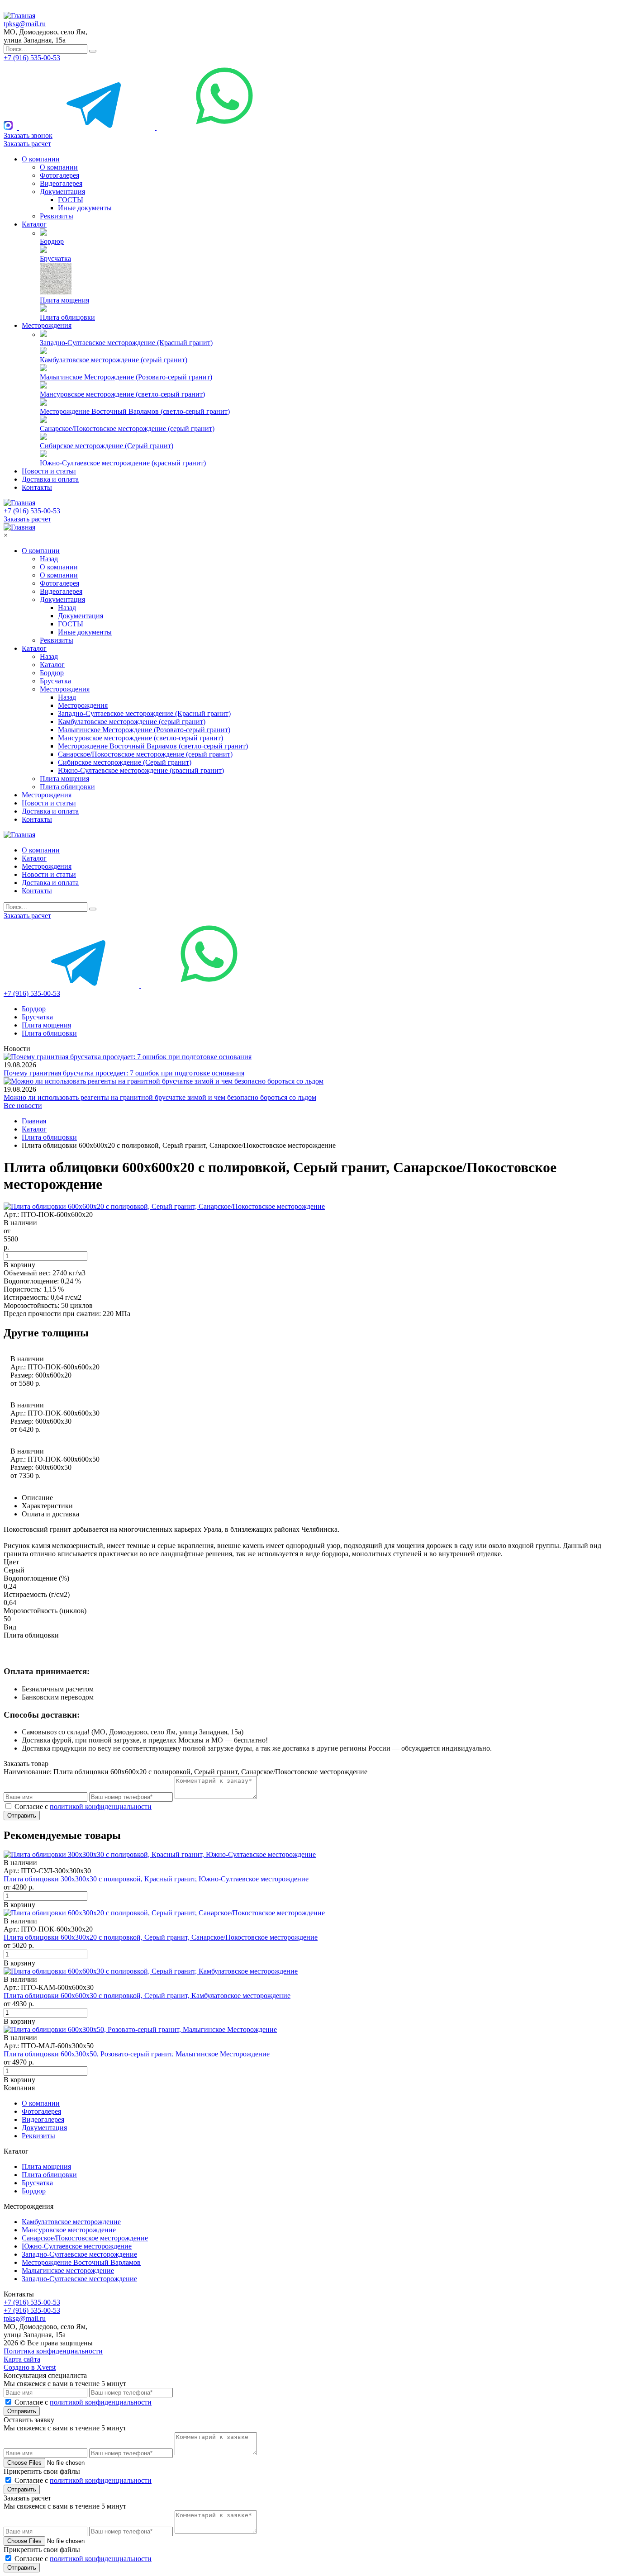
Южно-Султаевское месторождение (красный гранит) (123, 463)
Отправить (22, 1816)
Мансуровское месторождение (69, 2230)
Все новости (23, 1106)
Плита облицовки (67, 317)
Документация (62, 192)
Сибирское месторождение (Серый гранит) (107, 446)
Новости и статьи (49, 471)
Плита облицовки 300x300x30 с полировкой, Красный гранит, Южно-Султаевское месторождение (156, 1879)
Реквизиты (57, 216)
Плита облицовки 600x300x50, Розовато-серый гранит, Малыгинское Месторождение (137, 2054)
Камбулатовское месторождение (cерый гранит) (114, 360)
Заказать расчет (27, 144)
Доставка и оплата (50, 479)
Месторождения (47, 325)
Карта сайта (22, 2359)
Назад (49, 559)
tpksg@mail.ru (25, 24)
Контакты (37, 487)
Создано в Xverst (30, 2367)
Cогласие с (83, 1807)
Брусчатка (55, 258)
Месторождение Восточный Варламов (81, 2262)
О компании (41, 159)
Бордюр (52, 241)
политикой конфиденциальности (101, 1807)
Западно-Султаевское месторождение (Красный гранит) (126, 343)
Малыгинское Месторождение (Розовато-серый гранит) (126, 377)
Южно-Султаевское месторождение (77, 2246)
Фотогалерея (59, 175)
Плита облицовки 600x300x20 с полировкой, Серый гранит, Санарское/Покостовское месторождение (161, 1937)
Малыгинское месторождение (68, 2271)
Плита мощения (64, 300)
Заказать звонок (28, 135)
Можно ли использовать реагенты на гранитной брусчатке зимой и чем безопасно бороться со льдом (160, 1097)
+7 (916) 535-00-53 (32, 58)
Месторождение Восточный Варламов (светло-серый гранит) (135, 411)
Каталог (34, 224)
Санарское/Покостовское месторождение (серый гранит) (127, 429)
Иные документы (85, 208)
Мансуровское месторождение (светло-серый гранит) (122, 394)
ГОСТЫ (71, 200)
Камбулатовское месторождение (71, 2222)
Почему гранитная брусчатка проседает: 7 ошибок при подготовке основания (124, 1073)
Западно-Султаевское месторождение (79, 2254)
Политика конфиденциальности (53, 2351)
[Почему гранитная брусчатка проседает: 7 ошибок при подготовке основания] (128, 1057)
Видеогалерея (61, 183)
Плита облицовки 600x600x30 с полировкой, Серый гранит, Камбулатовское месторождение (147, 1996)
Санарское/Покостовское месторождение (85, 2238)
